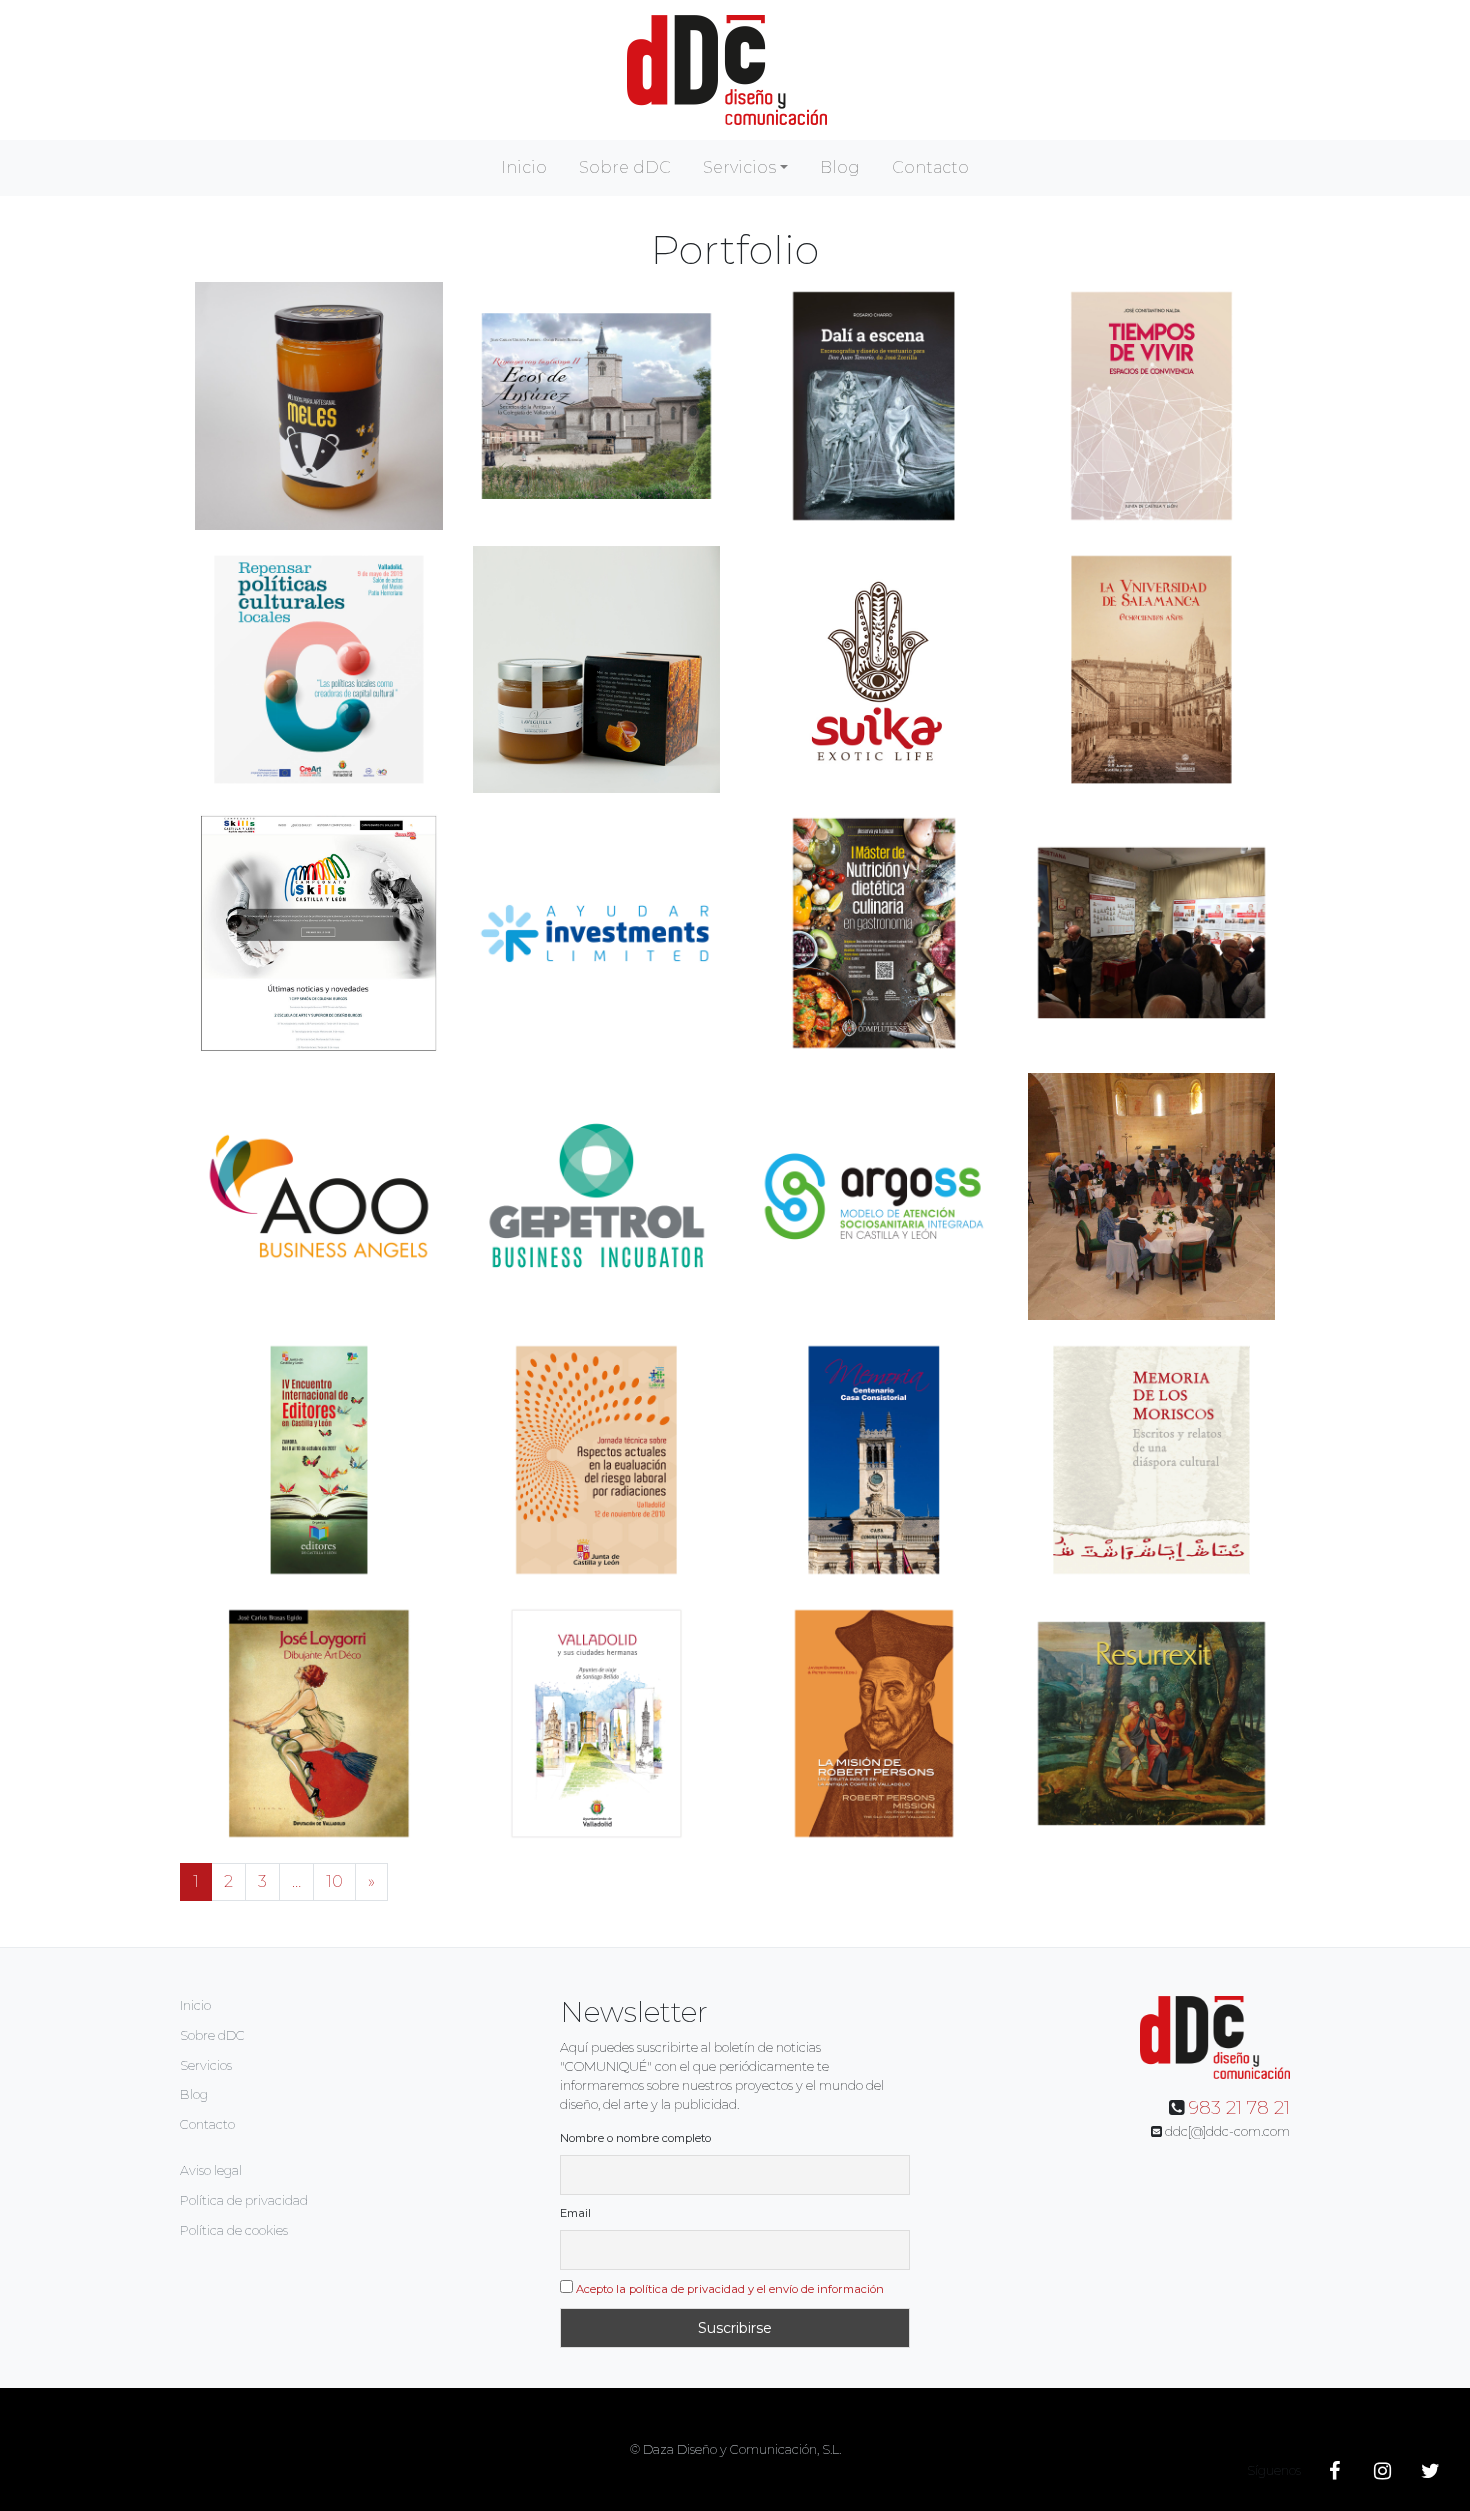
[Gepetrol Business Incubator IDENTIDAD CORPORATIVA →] (597, 1197)
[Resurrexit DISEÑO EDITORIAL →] (1152, 1724)
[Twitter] (1430, 2471)
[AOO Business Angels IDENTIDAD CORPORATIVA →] (319, 1197)
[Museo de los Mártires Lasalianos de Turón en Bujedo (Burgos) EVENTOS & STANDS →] (1152, 933)
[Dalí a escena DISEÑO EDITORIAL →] (874, 406)
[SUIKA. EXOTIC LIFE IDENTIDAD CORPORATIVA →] (874, 667)
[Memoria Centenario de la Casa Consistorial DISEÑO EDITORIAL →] (874, 1460)
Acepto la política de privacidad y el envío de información (730, 2289)
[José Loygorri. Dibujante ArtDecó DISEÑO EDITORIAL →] (319, 1724)
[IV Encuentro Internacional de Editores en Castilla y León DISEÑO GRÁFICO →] (319, 1460)
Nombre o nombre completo (635, 2138)
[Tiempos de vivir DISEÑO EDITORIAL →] (1152, 406)
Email (575, 2213)
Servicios (739, 167)
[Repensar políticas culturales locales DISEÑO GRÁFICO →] (319, 670)
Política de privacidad (244, 2200)
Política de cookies (234, 2230)
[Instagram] (1382, 2471)
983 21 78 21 (1239, 2108)
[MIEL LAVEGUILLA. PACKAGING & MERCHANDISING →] (597, 670)
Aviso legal (211, 2170)
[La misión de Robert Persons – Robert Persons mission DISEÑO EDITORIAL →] (874, 1724)
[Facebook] (1334, 2471)
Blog (840, 167)
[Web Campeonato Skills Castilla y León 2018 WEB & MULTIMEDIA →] (319, 933)
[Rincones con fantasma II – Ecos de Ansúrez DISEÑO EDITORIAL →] (597, 406)
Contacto (930, 167)
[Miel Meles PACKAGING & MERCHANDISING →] (319, 406)
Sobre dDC (625, 167)
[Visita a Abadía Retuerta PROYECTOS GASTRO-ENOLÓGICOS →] (1152, 1197)
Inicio (524, 167)
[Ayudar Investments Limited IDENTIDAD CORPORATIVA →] (597, 933)
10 (334, 1881)
